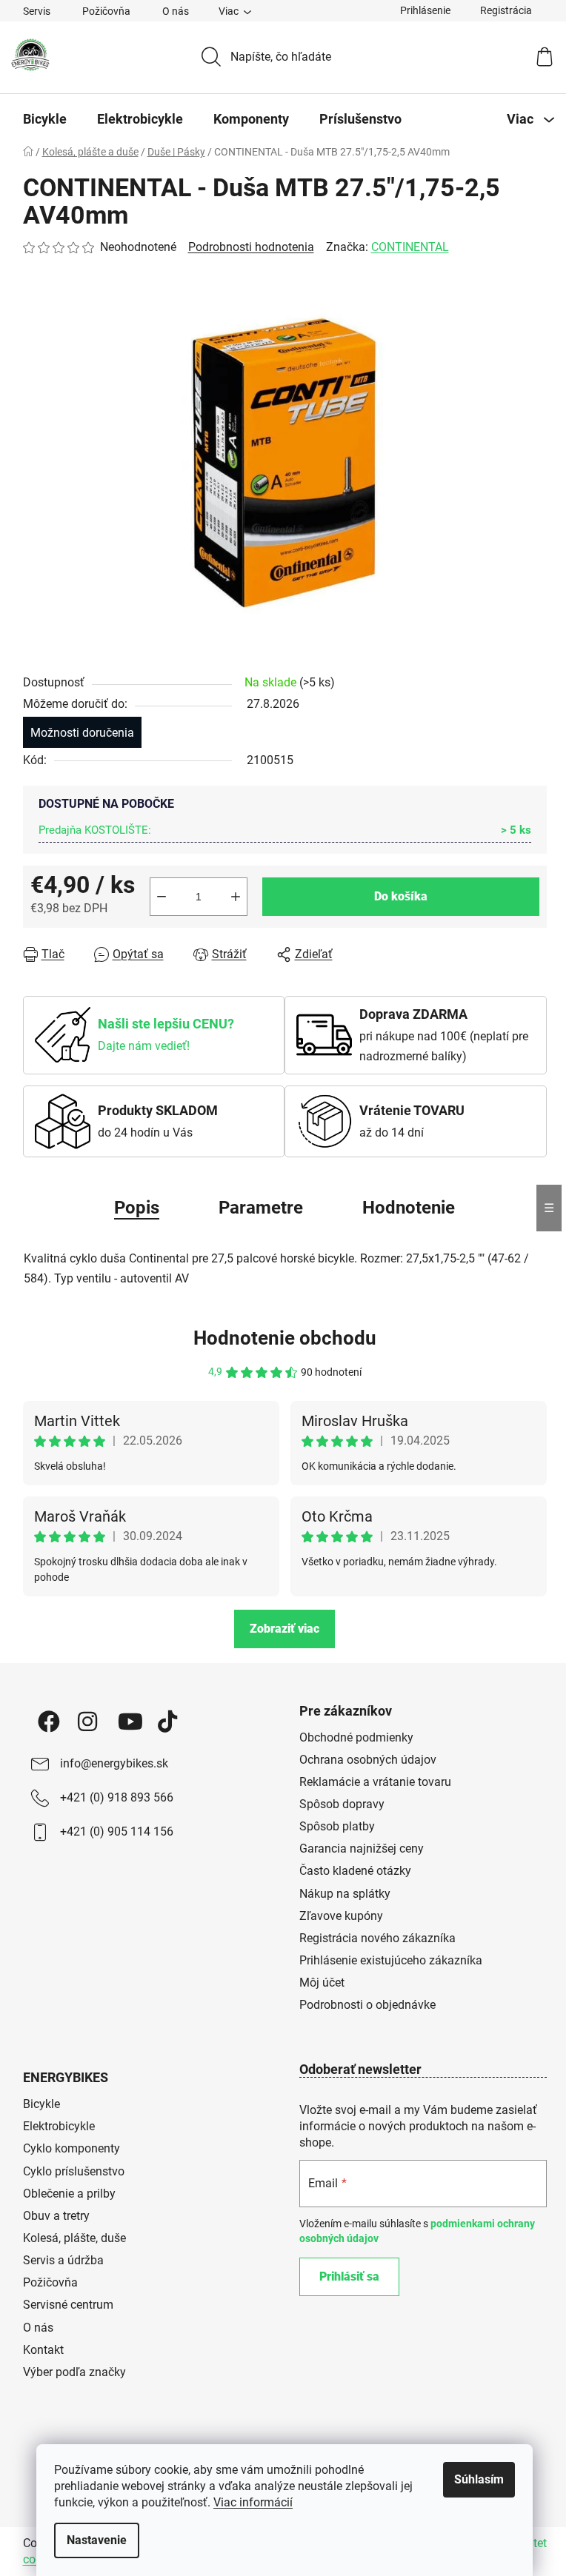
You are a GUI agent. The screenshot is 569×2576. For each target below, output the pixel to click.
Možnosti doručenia (82, 733)
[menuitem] (45, 119)
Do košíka (401, 896)
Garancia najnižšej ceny (362, 1849)
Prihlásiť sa (349, 2276)
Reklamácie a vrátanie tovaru (375, 1782)
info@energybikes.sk (114, 1763)
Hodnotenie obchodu (285, 1338)
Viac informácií (253, 2502)
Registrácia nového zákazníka (377, 1938)
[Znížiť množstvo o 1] (162, 897)
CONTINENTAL (410, 247)
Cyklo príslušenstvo (74, 2171)
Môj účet (322, 1983)
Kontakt (43, 2350)
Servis (37, 11)
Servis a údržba (63, 2260)
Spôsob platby (337, 1826)
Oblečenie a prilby (69, 2194)
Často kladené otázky (355, 1871)
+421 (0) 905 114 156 (117, 1831)
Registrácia (506, 10)
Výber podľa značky (74, 2372)
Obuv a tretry (56, 2216)
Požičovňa (106, 11)
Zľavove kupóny (341, 1916)
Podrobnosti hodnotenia (251, 247)
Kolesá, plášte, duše (74, 2238)
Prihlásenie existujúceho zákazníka (391, 1960)
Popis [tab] (137, 1208)
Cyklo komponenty (71, 2148)
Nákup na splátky (345, 1894)
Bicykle (41, 2104)
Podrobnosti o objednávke (367, 2005)
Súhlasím (479, 2479)
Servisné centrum (68, 2305)
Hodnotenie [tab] (409, 1208)
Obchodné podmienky (356, 1737)
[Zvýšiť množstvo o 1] (236, 897)
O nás (176, 11)
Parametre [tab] (261, 1208)
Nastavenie (97, 2540)
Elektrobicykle (59, 2126)
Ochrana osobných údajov (368, 1760)
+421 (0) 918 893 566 (117, 1797)
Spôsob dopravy (342, 1804)
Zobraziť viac (284, 1629)
